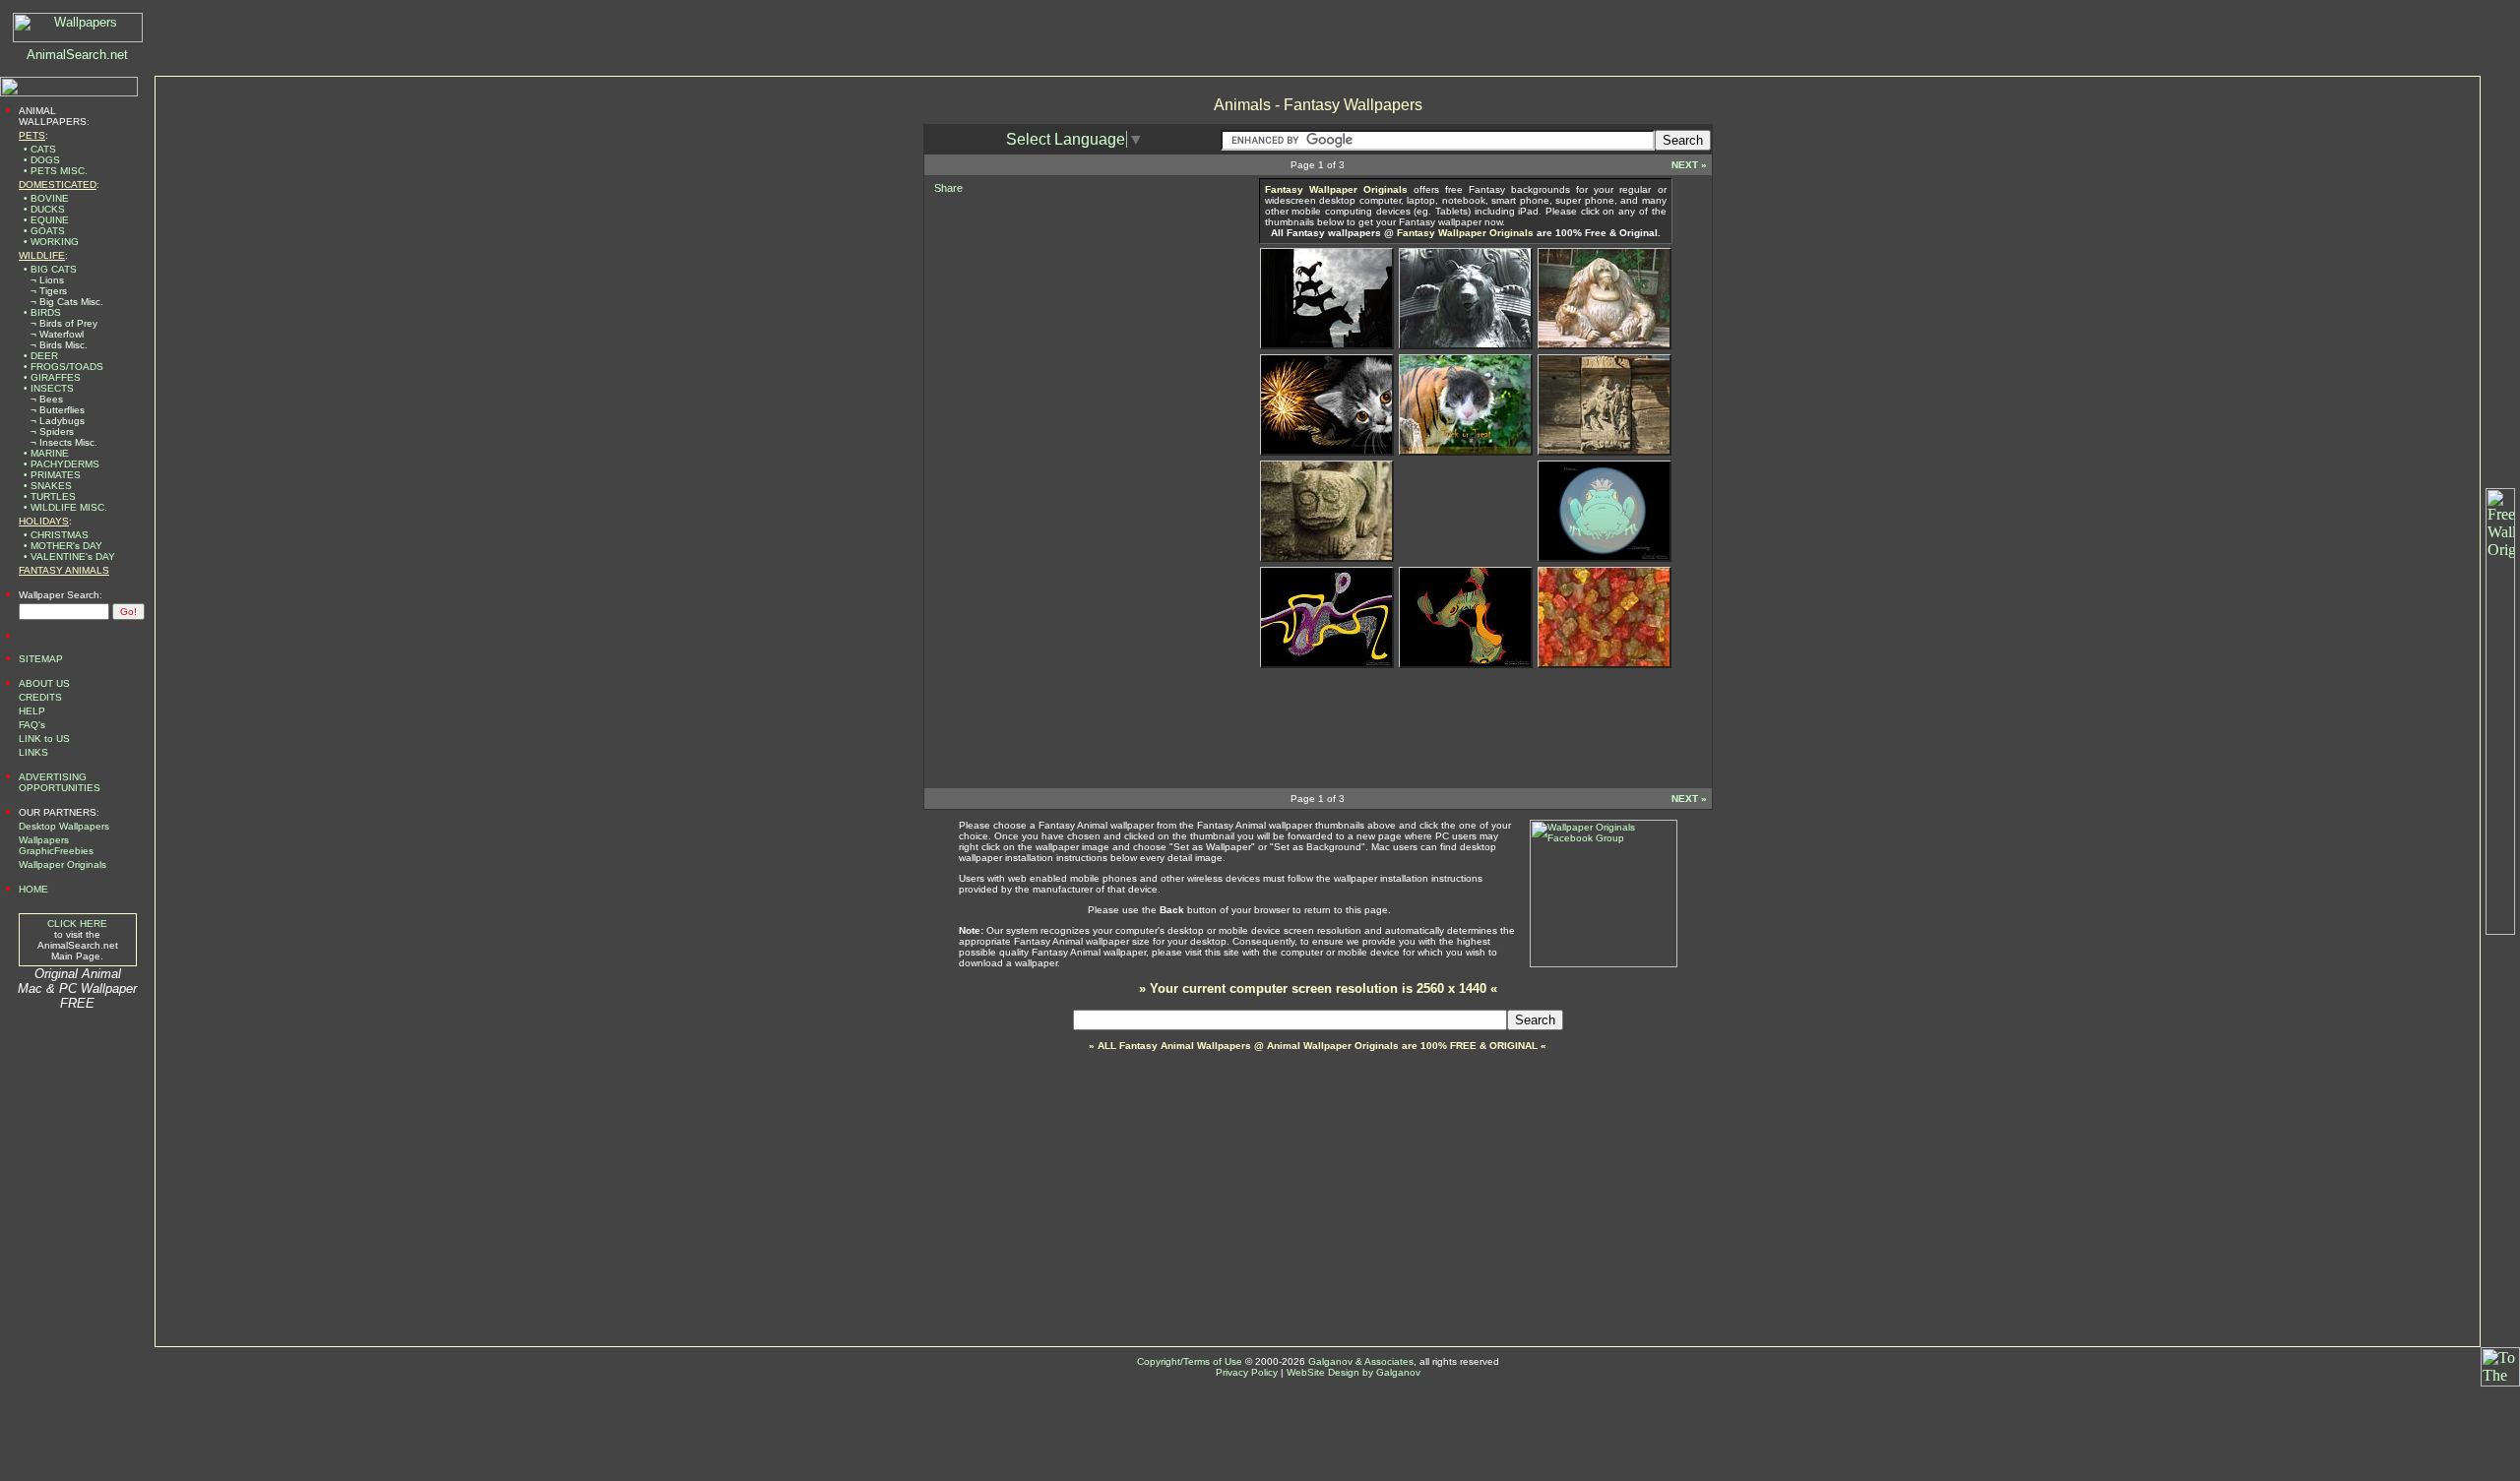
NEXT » (1689, 165)
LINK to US (44, 739)
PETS (32, 135)
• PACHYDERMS (62, 464)
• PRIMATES (52, 475)
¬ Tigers (49, 291)
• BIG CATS (50, 269)
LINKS (33, 752)
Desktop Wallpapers (64, 826)
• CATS (40, 149)
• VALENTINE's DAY (69, 556)
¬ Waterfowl (57, 334)
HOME (33, 889)
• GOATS (44, 231)
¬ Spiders (52, 432)
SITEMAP (41, 659)
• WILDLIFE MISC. (65, 507)
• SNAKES (48, 486)
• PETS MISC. (56, 171)
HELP (32, 711)
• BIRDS (42, 312)
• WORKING (51, 242)
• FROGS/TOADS (63, 367)
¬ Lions (47, 280)
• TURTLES (50, 496)
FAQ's (32, 725)
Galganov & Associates (1361, 1361)
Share (948, 188)
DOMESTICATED (58, 185)
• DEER (41, 356)
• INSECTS (49, 388)
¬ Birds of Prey (64, 323)
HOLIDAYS (44, 521)
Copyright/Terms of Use (1190, 1361)
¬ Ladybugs (58, 421)
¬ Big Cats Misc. (67, 302)
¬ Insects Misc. (64, 442)
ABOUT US (44, 683)
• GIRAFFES (52, 377)
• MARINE (46, 453)
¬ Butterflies (58, 410)
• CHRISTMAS (56, 535)
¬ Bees (47, 399)
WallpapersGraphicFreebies (56, 845)
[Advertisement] (1072, 322)
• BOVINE (46, 198)
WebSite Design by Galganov (1354, 1372)
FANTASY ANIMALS (64, 570)
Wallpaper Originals (63, 864)
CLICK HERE (77, 924)
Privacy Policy (1247, 1372)
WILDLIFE (42, 255)
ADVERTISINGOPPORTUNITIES (60, 782)
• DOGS (42, 160)
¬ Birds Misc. (59, 345)
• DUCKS (44, 209)
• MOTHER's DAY (63, 546)
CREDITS (40, 697)
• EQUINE (46, 220)
